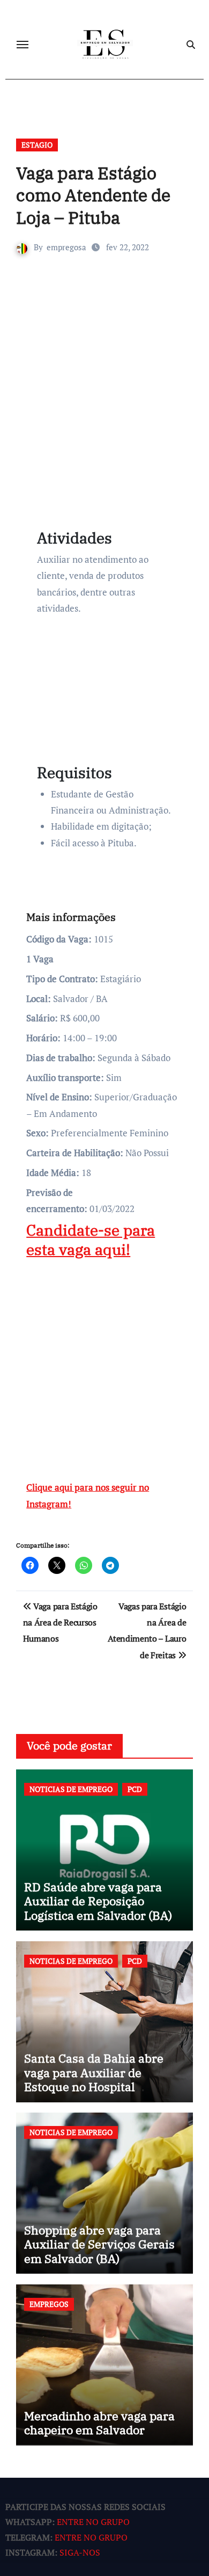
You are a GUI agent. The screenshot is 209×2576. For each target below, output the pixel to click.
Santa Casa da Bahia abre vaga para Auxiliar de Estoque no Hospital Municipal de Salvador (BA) (99, 2079)
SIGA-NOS (80, 2552)
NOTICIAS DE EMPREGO (71, 1789)
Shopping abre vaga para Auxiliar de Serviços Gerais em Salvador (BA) (99, 2244)
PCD (135, 1789)
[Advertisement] (104, 397)
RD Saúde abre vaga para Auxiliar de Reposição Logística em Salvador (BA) (98, 1901)
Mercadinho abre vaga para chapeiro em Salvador (99, 2423)
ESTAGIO (37, 145)
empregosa (66, 247)
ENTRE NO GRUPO (93, 2522)
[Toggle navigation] (23, 45)
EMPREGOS (49, 2304)
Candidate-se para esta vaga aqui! (91, 1240)
